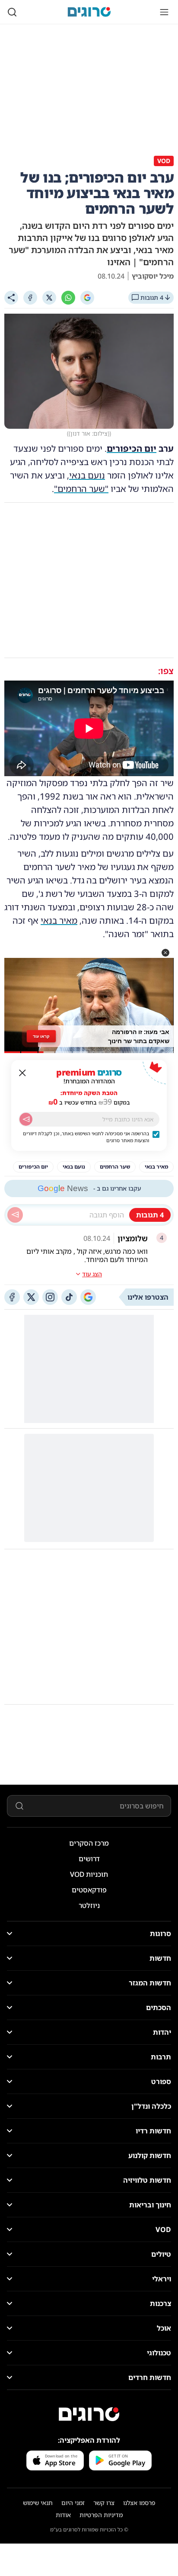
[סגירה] (22, 1073)
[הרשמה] (26, 1119)
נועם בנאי (87, 475)
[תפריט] (164, 12)
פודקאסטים (89, 1890)
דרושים (89, 1859)
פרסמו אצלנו (139, 2503)
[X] (49, 298)
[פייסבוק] (12, 1297)
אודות (63, 2515)
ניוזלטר (89, 1905)
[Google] (87, 298)
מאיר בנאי (59, 920)
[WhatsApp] (68, 298)
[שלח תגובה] (15, 1215)
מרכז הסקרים (89, 1843)
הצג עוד (92, 1274)
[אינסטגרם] (50, 1297)
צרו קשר (104, 2503)
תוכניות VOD (89, 1874)
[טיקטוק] (69, 1297)
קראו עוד (41, 1036)
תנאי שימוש (38, 2503)
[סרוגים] (89, 2414)
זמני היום (73, 2503)
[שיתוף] (11, 298)
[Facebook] (30, 298)
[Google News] (88, 1297)
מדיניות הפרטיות (101, 2515)
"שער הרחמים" (81, 489)
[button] (165, 953)
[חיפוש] (12, 12)
